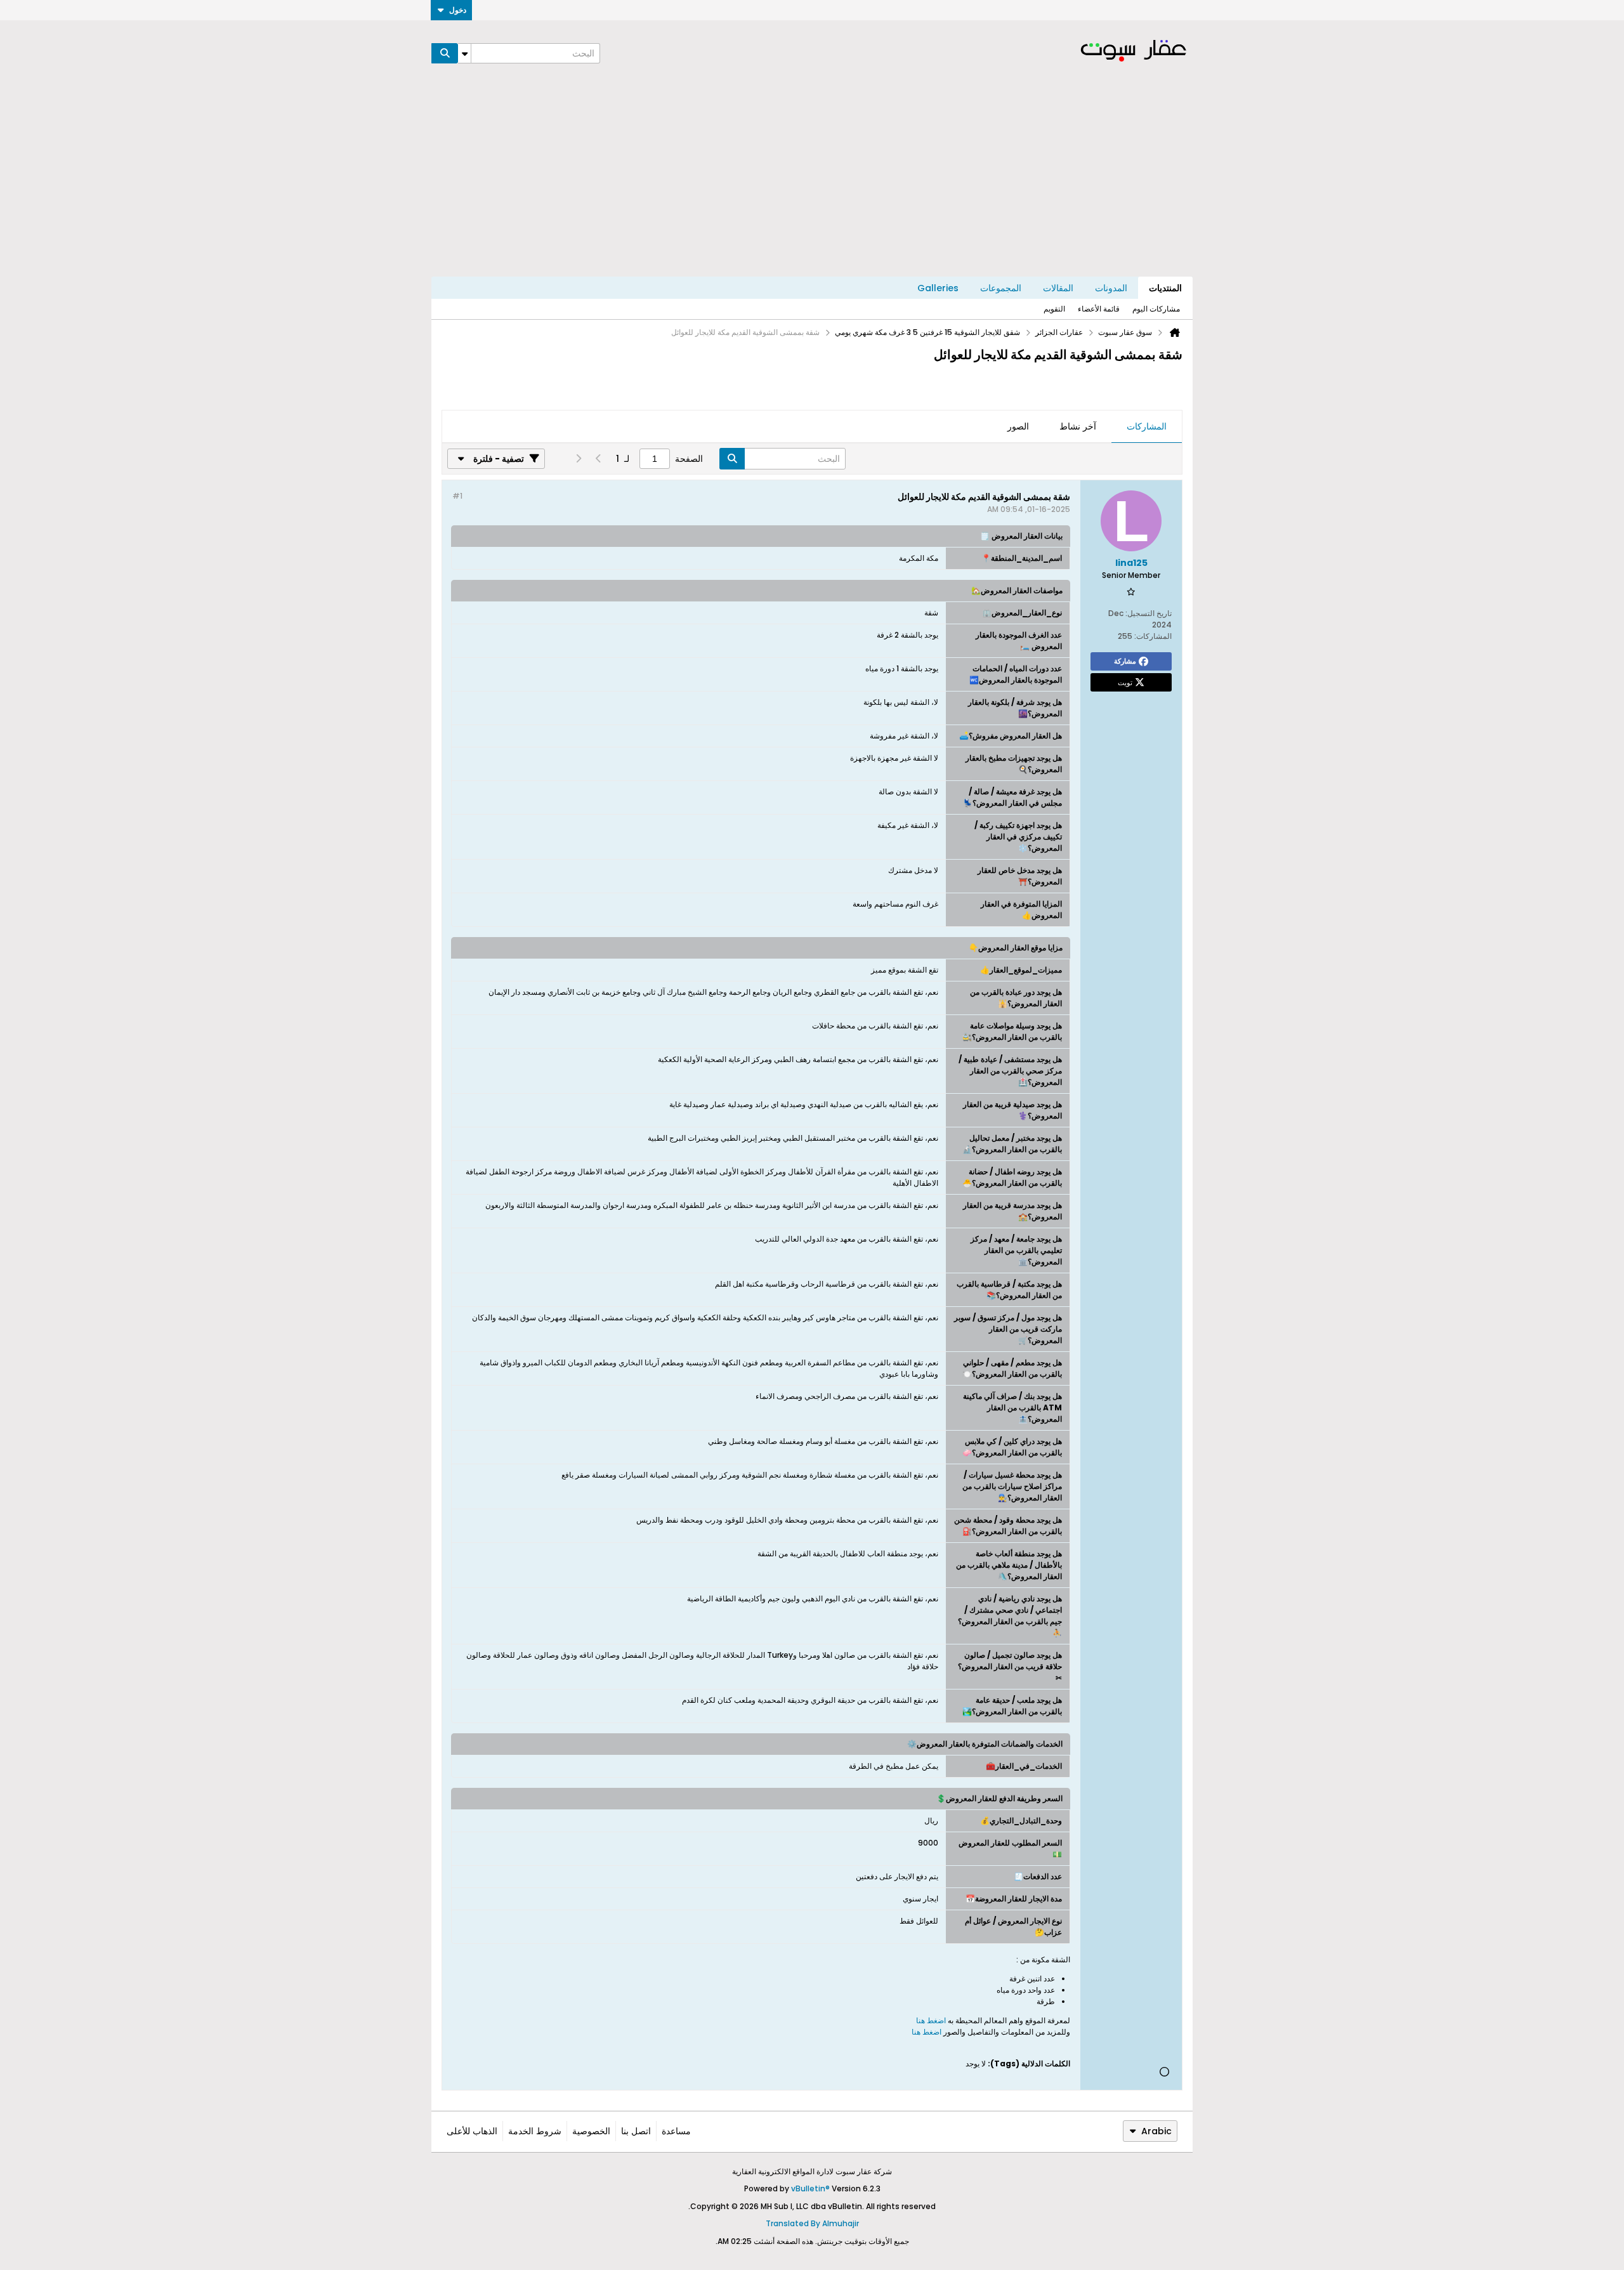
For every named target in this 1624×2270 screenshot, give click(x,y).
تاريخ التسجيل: (1149, 613)
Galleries (938, 288)
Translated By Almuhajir (812, 2223)
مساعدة (676, 2131)
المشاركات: (1153, 636)
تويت (1125, 682)
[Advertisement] (812, 181)
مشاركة (1125, 661)
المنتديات (1165, 288)
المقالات (1058, 288)
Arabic (1156, 2131)
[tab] (1147, 427)
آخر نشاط (1078, 426)
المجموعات (1001, 288)
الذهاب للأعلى (472, 2131)
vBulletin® (810, 2188)
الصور (1018, 426)
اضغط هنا (931, 2020)
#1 (457, 496)
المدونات (1111, 288)
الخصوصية (591, 2131)
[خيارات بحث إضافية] (464, 53)
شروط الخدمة (535, 2131)
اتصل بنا (636, 2131)
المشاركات (1147, 426)
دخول (458, 10)
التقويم (1054, 309)
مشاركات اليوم (1156, 309)
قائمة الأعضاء (1099, 309)
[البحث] (445, 53)
